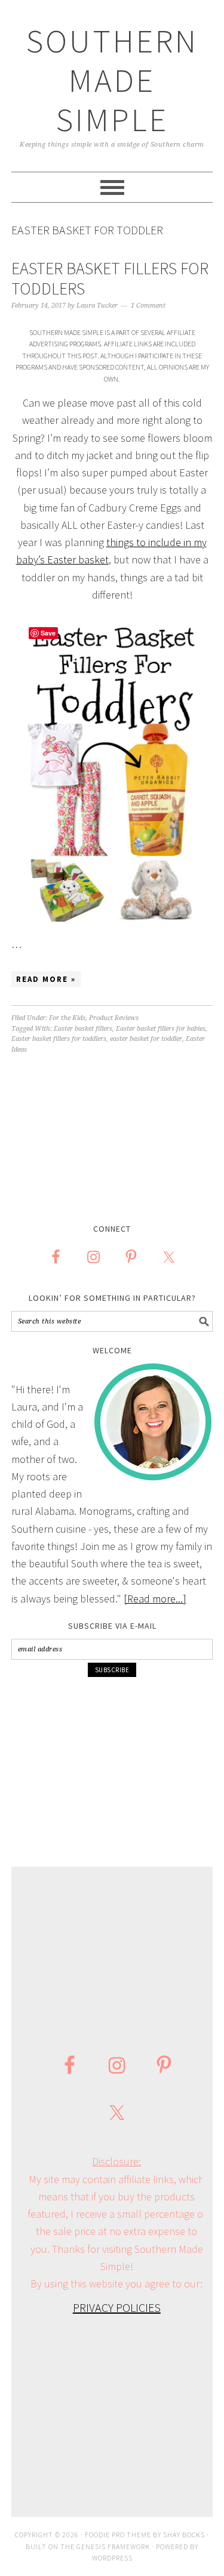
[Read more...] (155, 1599)
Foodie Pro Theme (118, 2535)
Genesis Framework (113, 2546)
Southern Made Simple (112, 80)
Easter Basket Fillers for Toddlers (110, 278)
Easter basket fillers (83, 1029)
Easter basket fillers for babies (161, 1029)
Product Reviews (114, 1018)
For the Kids (67, 1018)
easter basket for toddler (146, 1039)
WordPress (112, 2558)
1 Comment (148, 306)
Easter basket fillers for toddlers (59, 1039)
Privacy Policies (117, 2307)
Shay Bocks (184, 2535)
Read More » (46, 979)
